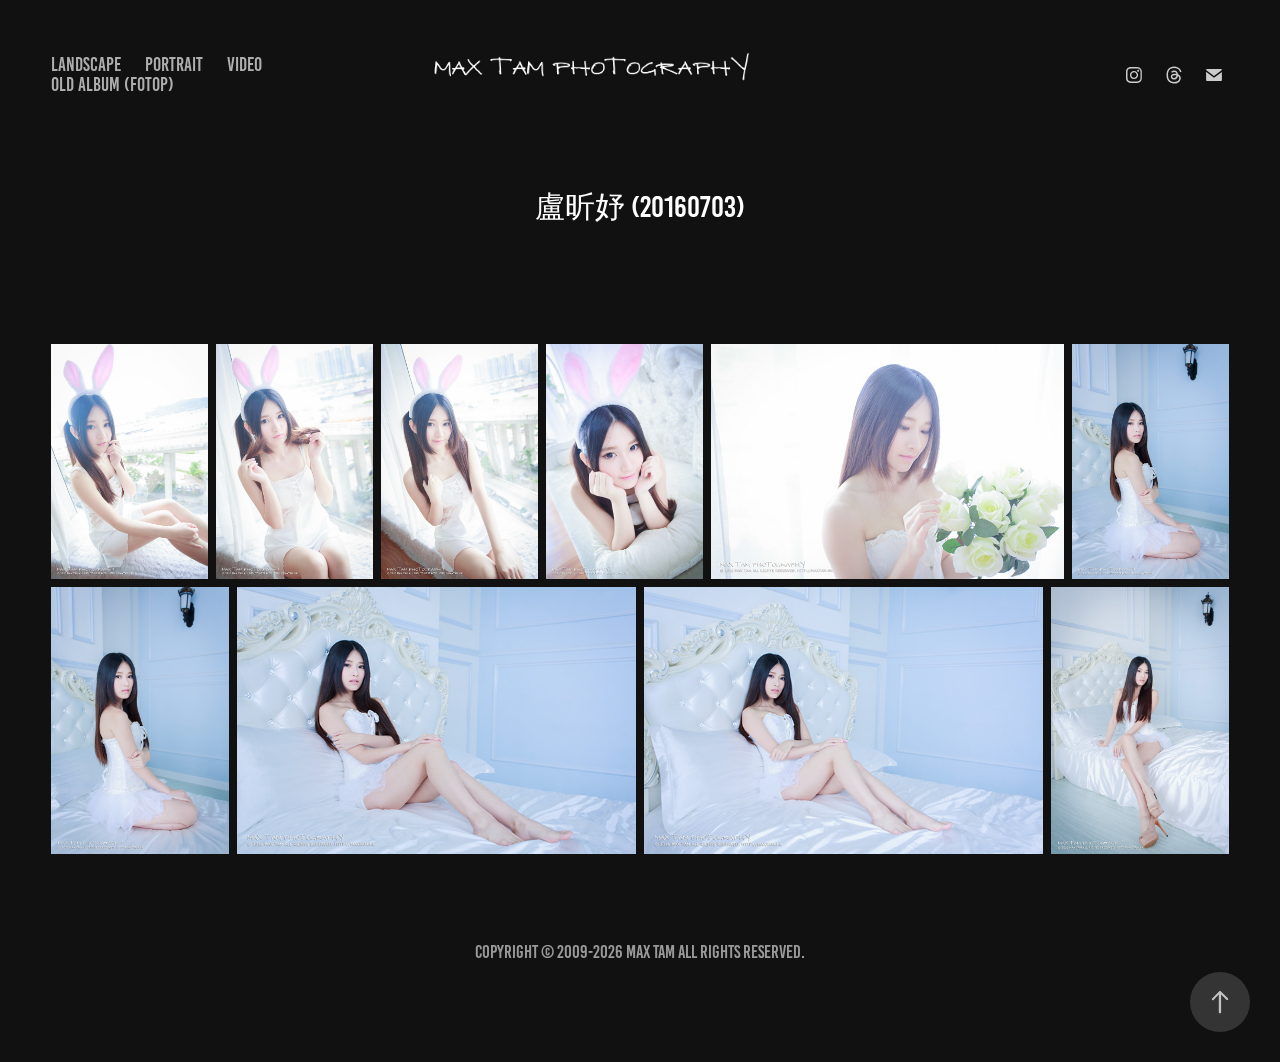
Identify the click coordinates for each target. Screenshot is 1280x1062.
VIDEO (244, 64)
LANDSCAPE (86, 64)
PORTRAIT (174, 64)
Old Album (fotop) (112, 84)
